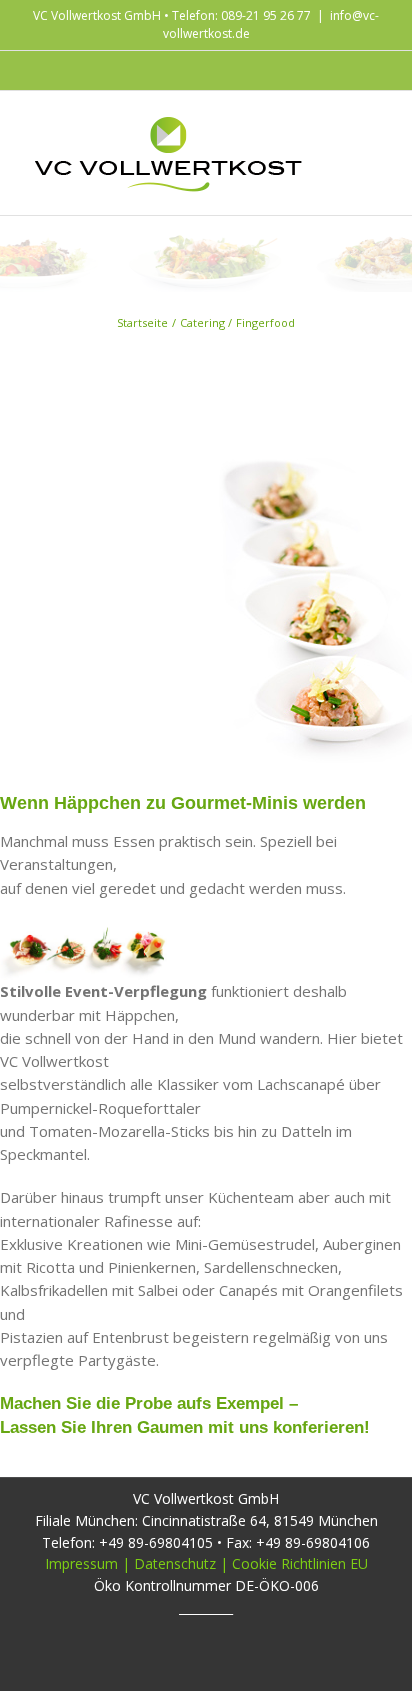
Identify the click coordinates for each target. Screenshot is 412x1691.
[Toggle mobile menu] (374, 126)
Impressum (81, 1563)
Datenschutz (175, 1563)
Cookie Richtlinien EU (300, 1563)
